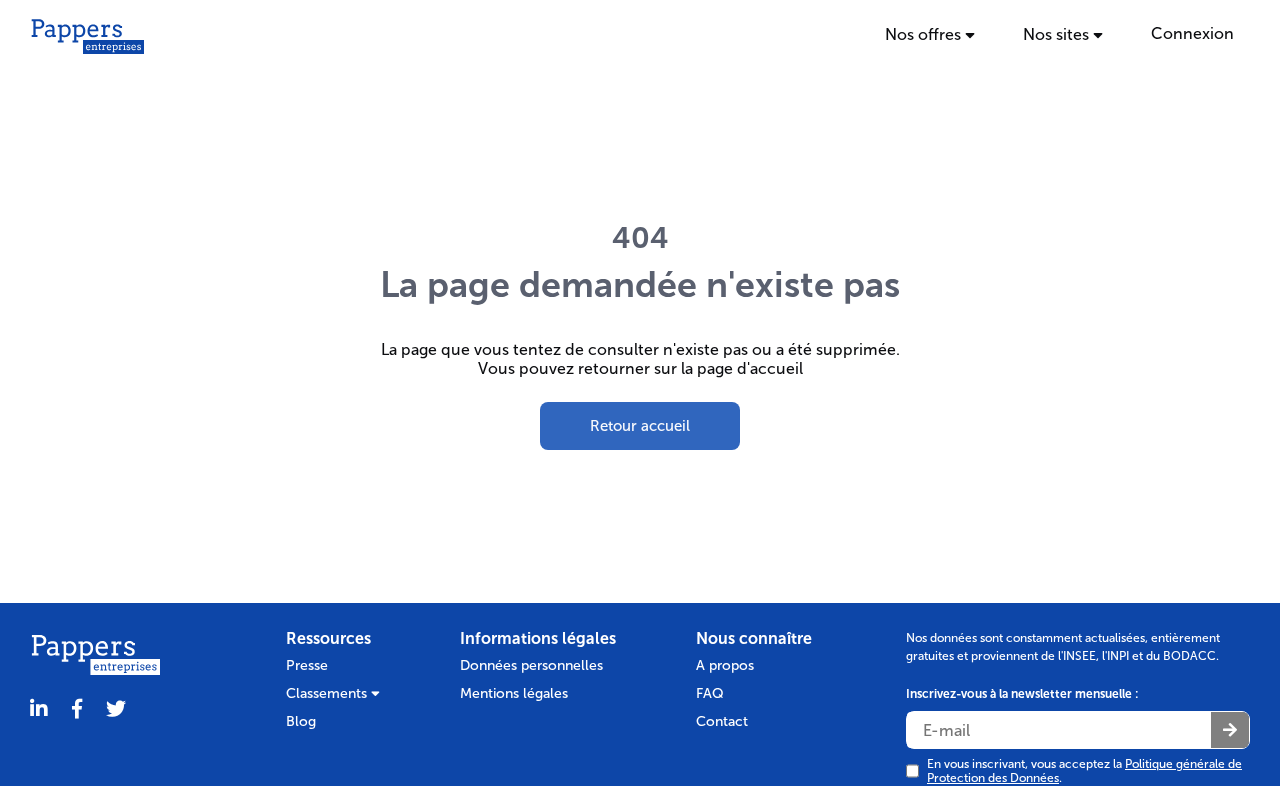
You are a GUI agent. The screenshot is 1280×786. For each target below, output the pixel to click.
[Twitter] (116, 709)
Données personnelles (531, 665)
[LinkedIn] (39, 709)
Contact (722, 721)
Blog (301, 721)
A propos (725, 665)
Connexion (1192, 33)
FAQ (710, 693)
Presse (307, 665)
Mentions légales (514, 693)
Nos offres (925, 34)
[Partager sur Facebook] (77, 709)
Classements (328, 693)
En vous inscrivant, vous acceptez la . (1084, 771)
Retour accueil (640, 426)
